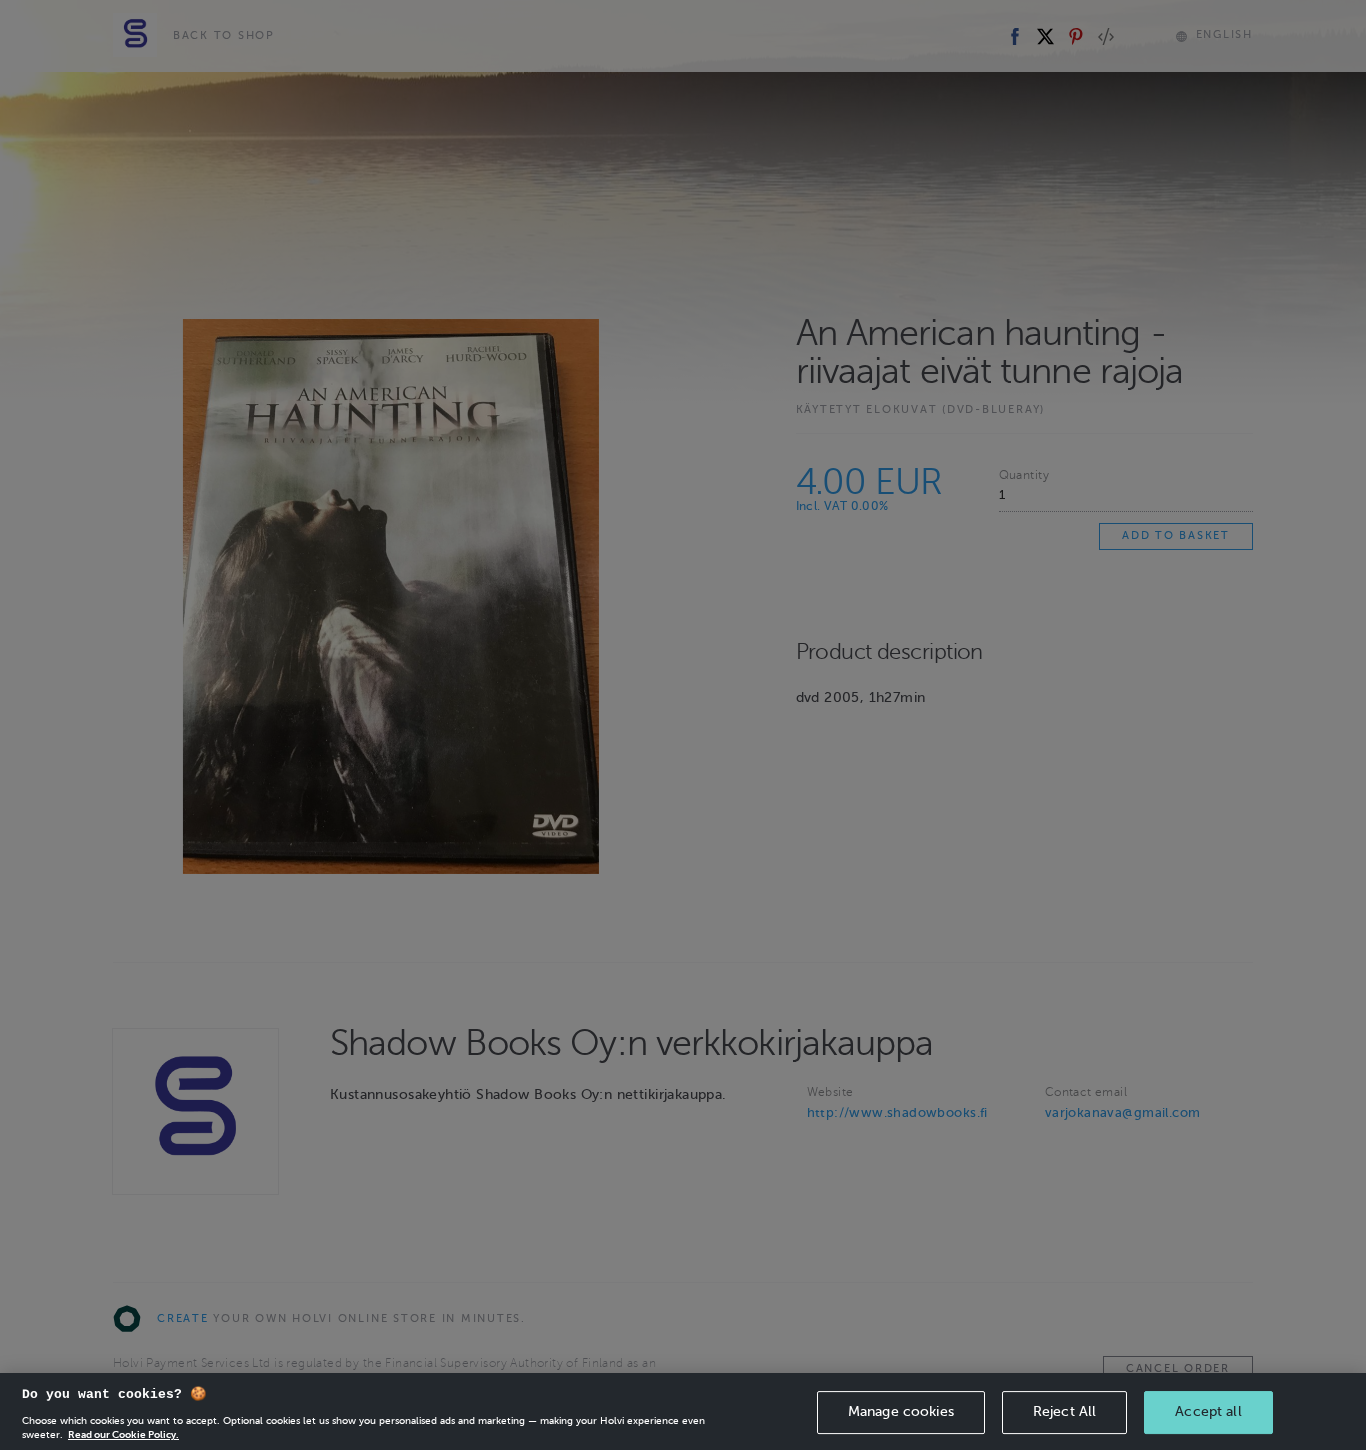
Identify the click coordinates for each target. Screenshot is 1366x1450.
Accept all (1208, 1411)
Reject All (1064, 1411)
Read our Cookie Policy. (123, 1434)
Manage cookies (901, 1411)
